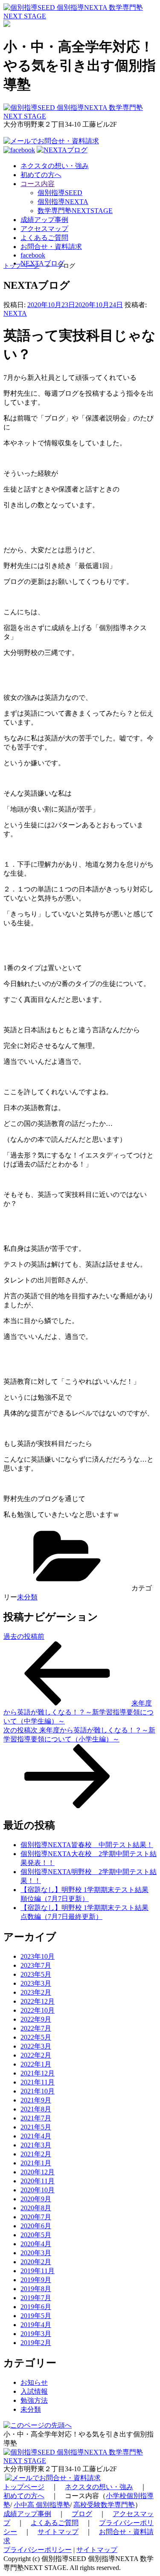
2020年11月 (38, 2181)
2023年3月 (36, 1983)
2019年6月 (36, 2307)
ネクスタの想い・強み (99, 2487)
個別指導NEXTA (63, 202)
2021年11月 (38, 2082)
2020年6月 (36, 2226)
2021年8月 (36, 2109)
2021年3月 (36, 2145)
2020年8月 (36, 2208)
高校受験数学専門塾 (104, 2505)
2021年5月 (36, 2127)
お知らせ (34, 2382)
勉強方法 (34, 2400)
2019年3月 (36, 2334)
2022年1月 (36, 2064)
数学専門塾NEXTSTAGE (75, 211)
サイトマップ (58, 2532)
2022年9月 (36, 2019)
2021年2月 (36, 2154)
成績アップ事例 (27, 2514)
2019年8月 (36, 2289)
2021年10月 (38, 2091)
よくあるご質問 (55, 2523)
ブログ (82, 2514)
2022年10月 (38, 2010)
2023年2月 (36, 1992)
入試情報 (34, 2391)
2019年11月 (38, 2271)
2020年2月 (36, 2262)
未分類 (27, 1597)
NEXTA (15, 313)
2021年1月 (36, 2163)
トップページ (21, 266)
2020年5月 (36, 2235)
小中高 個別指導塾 (42, 2505)
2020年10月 (38, 2190)
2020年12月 (38, 2172)
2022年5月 (36, 2037)
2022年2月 (36, 2055)
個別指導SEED (60, 193)
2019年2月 (36, 2343)
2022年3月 (36, 2046)
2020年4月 (36, 2244)
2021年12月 (38, 2073)
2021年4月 (36, 2136)
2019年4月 (36, 2325)
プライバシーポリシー (38, 2550)
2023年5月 (36, 1974)
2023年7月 (36, 1965)
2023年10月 (38, 1956)
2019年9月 (36, 2280)
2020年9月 (36, 2199)
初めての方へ (24, 2496)
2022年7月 (36, 2028)
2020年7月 (36, 2217)
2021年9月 (36, 2100)
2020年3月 (36, 2253)
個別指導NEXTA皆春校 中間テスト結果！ (87, 1845)
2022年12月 (38, 2001)
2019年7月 (36, 2298)
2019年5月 (36, 2316)
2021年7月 (36, 2118)
